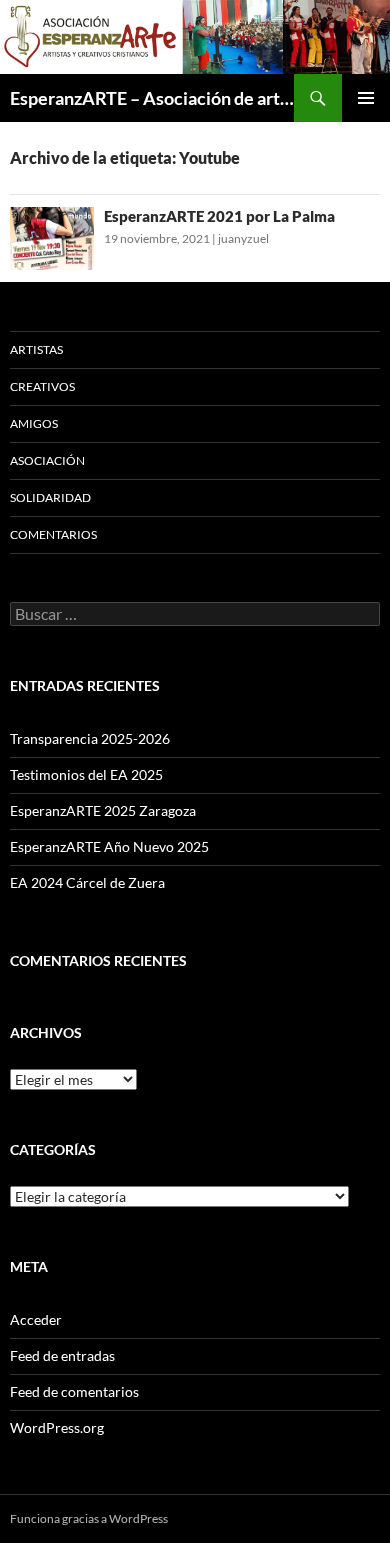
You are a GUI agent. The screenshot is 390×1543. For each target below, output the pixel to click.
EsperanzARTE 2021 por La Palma (219, 216)
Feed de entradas (62, 1355)
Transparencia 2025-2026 (90, 738)
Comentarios (53, 534)
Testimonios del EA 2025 (86, 774)
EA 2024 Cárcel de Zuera (87, 882)
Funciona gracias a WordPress (89, 1518)
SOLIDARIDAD (50, 497)
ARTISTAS (36, 349)
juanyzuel (243, 238)
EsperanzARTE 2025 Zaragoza (103, 810)
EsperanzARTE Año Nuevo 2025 (109, 846)
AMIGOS (34, 423)
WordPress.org (57, 1427)
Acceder (36, 1319)
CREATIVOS (42, 386)
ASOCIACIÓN (47, 460)
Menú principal (366, 98)
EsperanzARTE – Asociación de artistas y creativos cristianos (152, 98)
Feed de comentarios (74, 1391)
